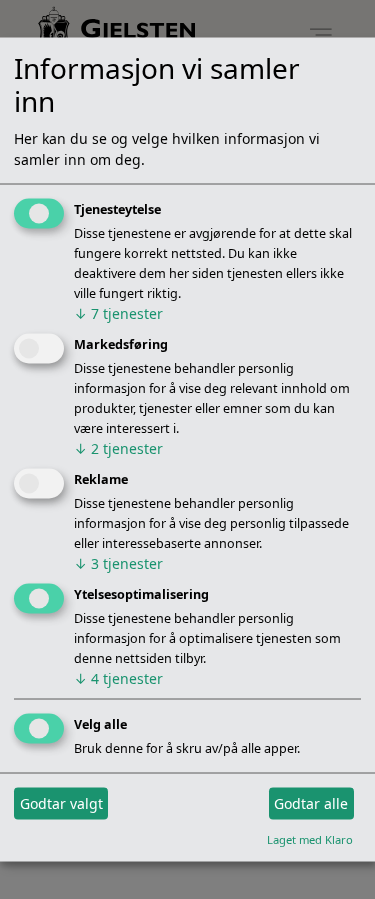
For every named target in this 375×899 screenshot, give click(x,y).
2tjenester (118, 448)
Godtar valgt (61, 803)
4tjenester (118, 677)
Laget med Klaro (310, 838)
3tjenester (118, 563)
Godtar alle (311, 803)
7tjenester (118, 313)
